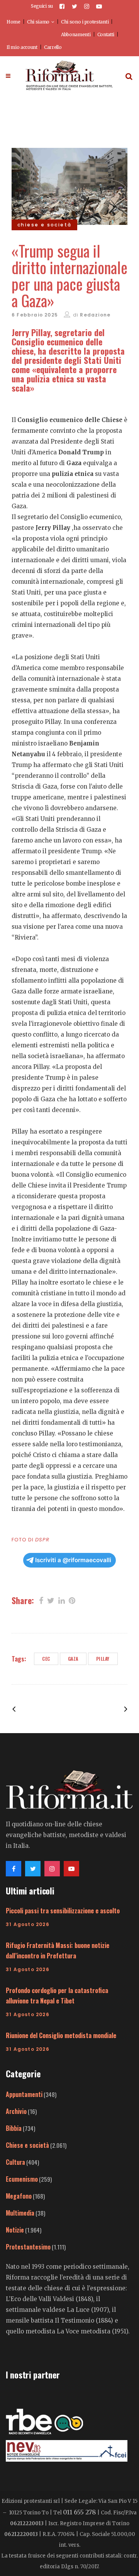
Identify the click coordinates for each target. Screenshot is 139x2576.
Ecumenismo (22, 2179)
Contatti (106, 34)
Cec (46, 1659)
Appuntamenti (24, 2094)
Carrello (53, 47)
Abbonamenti (76, 34)
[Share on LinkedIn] (62, 1600)
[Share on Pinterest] (72, 1600)
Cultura (15, 2162)
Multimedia (20, 2213)
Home (14, 22)
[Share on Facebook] (41, 1600)
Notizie (15, 2230)
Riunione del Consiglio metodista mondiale (61, 2035)
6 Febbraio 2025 (35, 315)
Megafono (19, 2196)
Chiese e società (27, 2145)
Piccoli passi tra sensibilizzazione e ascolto (63, 1911)
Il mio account (22, 47)
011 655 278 (80, 2512)
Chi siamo (38, 22)
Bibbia (14, 2128)
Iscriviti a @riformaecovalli (73, 1560)
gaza (73, 1659)
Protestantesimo (28, 2247)
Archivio (16, 2111)
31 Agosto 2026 (28, 1924)
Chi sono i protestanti (85, 22)
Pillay (103, 1659)
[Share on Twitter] (51, 1600)
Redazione (95, 315)
